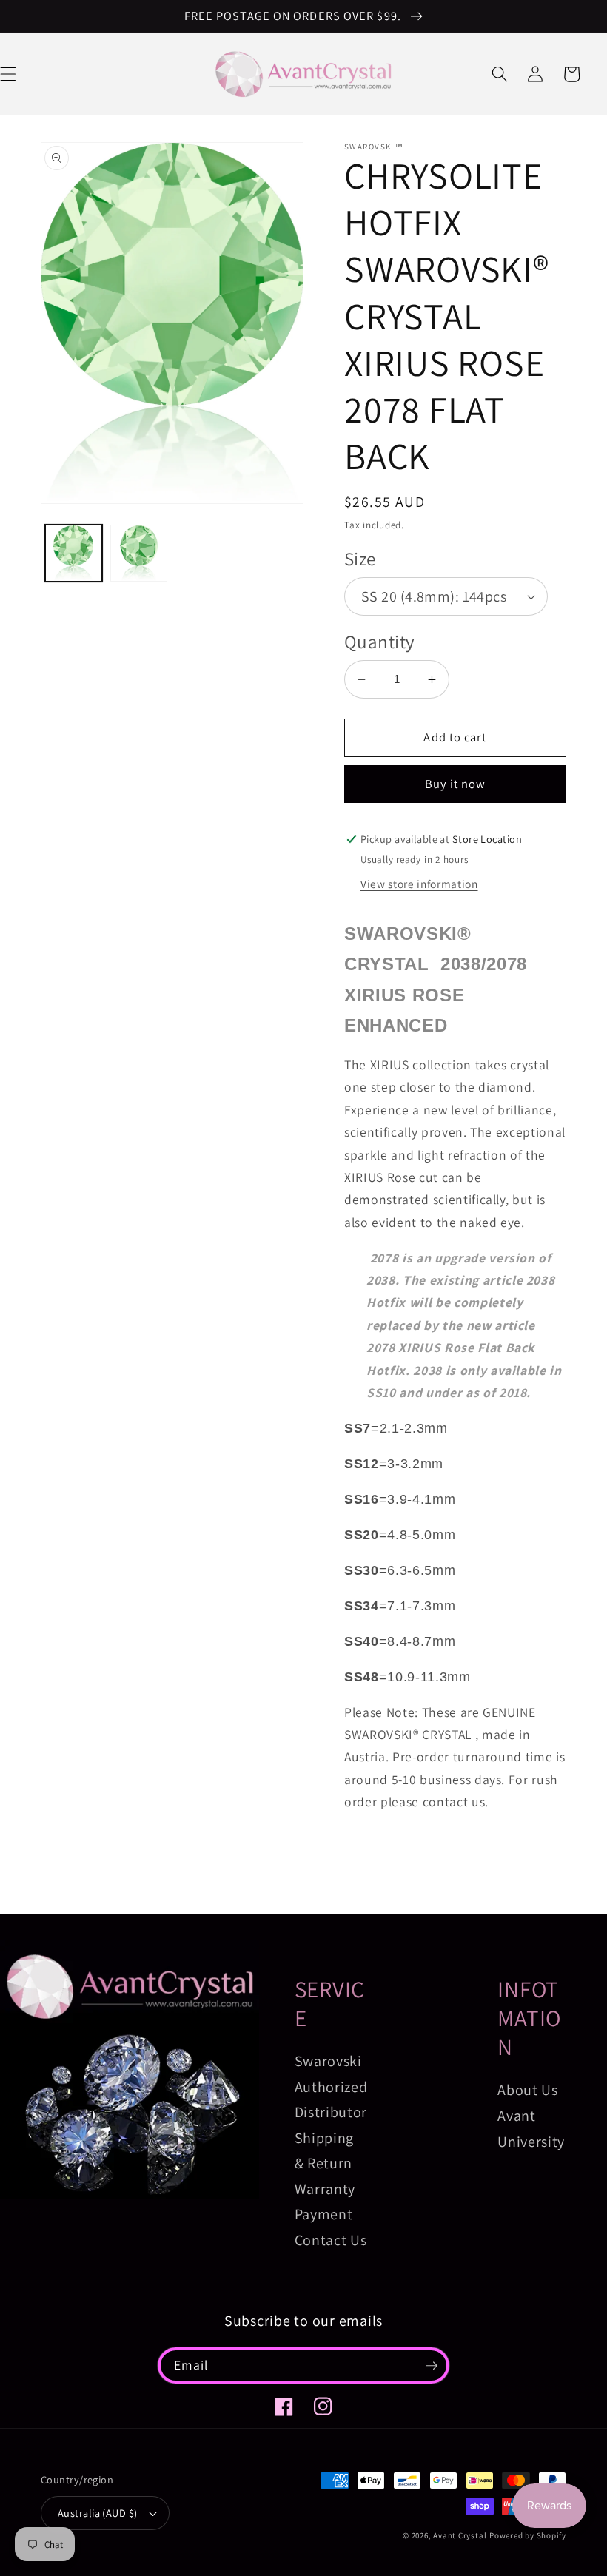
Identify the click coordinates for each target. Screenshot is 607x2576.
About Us (527, 2090)
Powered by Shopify (528, 2535)
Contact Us (331, 2240)
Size (360, 558)
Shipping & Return (324, 2151)
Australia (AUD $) (97, 2513)
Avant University (531, 2129)
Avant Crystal (460, 2535)
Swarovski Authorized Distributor (331, 2086)
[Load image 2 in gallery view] (139, 553)
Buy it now (456, 784)
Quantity (379, 641)
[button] (500, 74)
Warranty (325, 2189)
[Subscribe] (432, 2366)
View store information (419, 884)
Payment (324, 2214)
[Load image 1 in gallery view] (74, 553)
